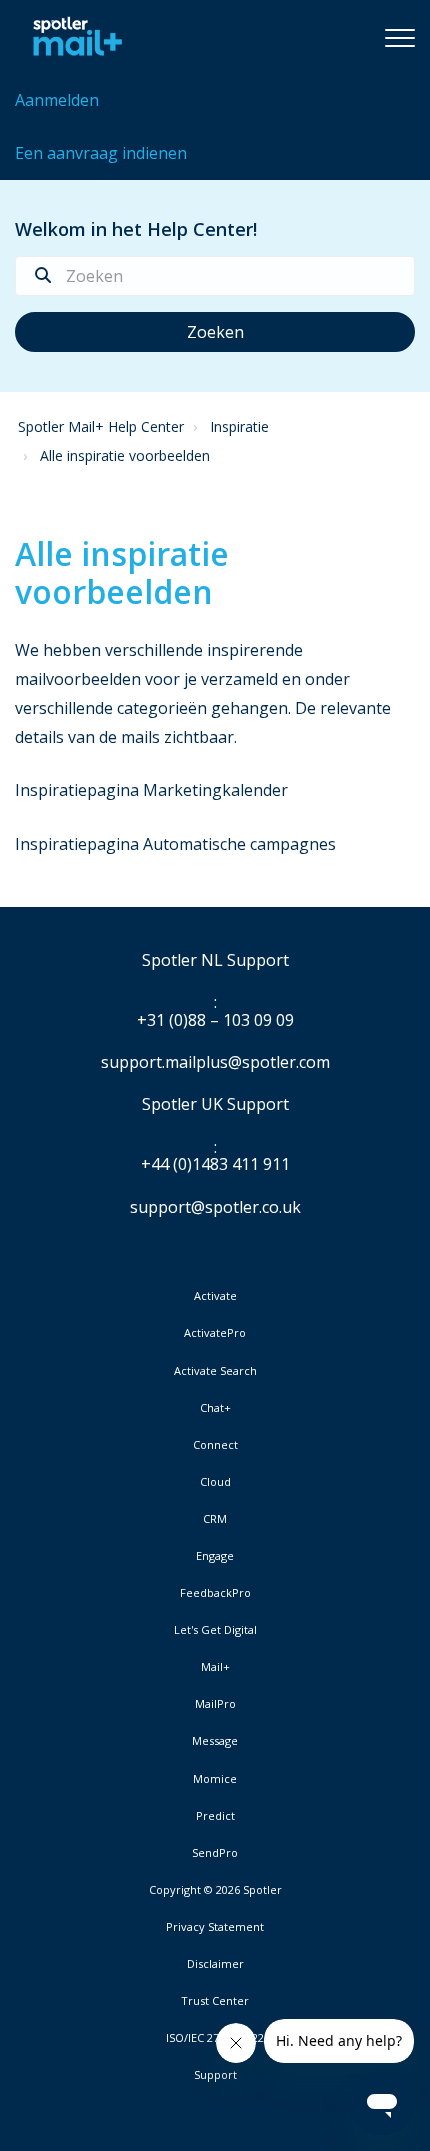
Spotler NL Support (215, 961)
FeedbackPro (215, 1593)
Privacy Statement (215, 1927)
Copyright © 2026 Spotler (215, 1890)
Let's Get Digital (215, 1630)
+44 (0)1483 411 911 (215, 1165)
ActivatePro (215, 1333)
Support (215, 2074)
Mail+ (215, 1667)
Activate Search (215, 1371)
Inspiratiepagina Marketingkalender (151, 790)
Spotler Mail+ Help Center (101, 426)
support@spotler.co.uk (215, 1207)
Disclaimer (215, 1964)
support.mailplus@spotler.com (215, 1062)
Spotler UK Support (215, 1105)
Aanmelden (57, 100)
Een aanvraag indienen (101, 153)
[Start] (72, 37)
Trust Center (215, 2001)
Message (215, 1741)
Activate (215, 1296)
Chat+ (215, 1408)
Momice (215, 1779)
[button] (400, 37)
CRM (215, 1519)
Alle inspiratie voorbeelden (125, 455)
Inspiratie (239, 426)
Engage (215, 1556)
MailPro (215, 1704)
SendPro (215, 1852)
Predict (215, 1816)
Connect (215, 1445)
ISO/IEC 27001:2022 (215, 2038)
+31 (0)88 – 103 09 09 (215, 1021)
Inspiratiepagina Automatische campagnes (175, 844)
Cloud (215, 1482)
